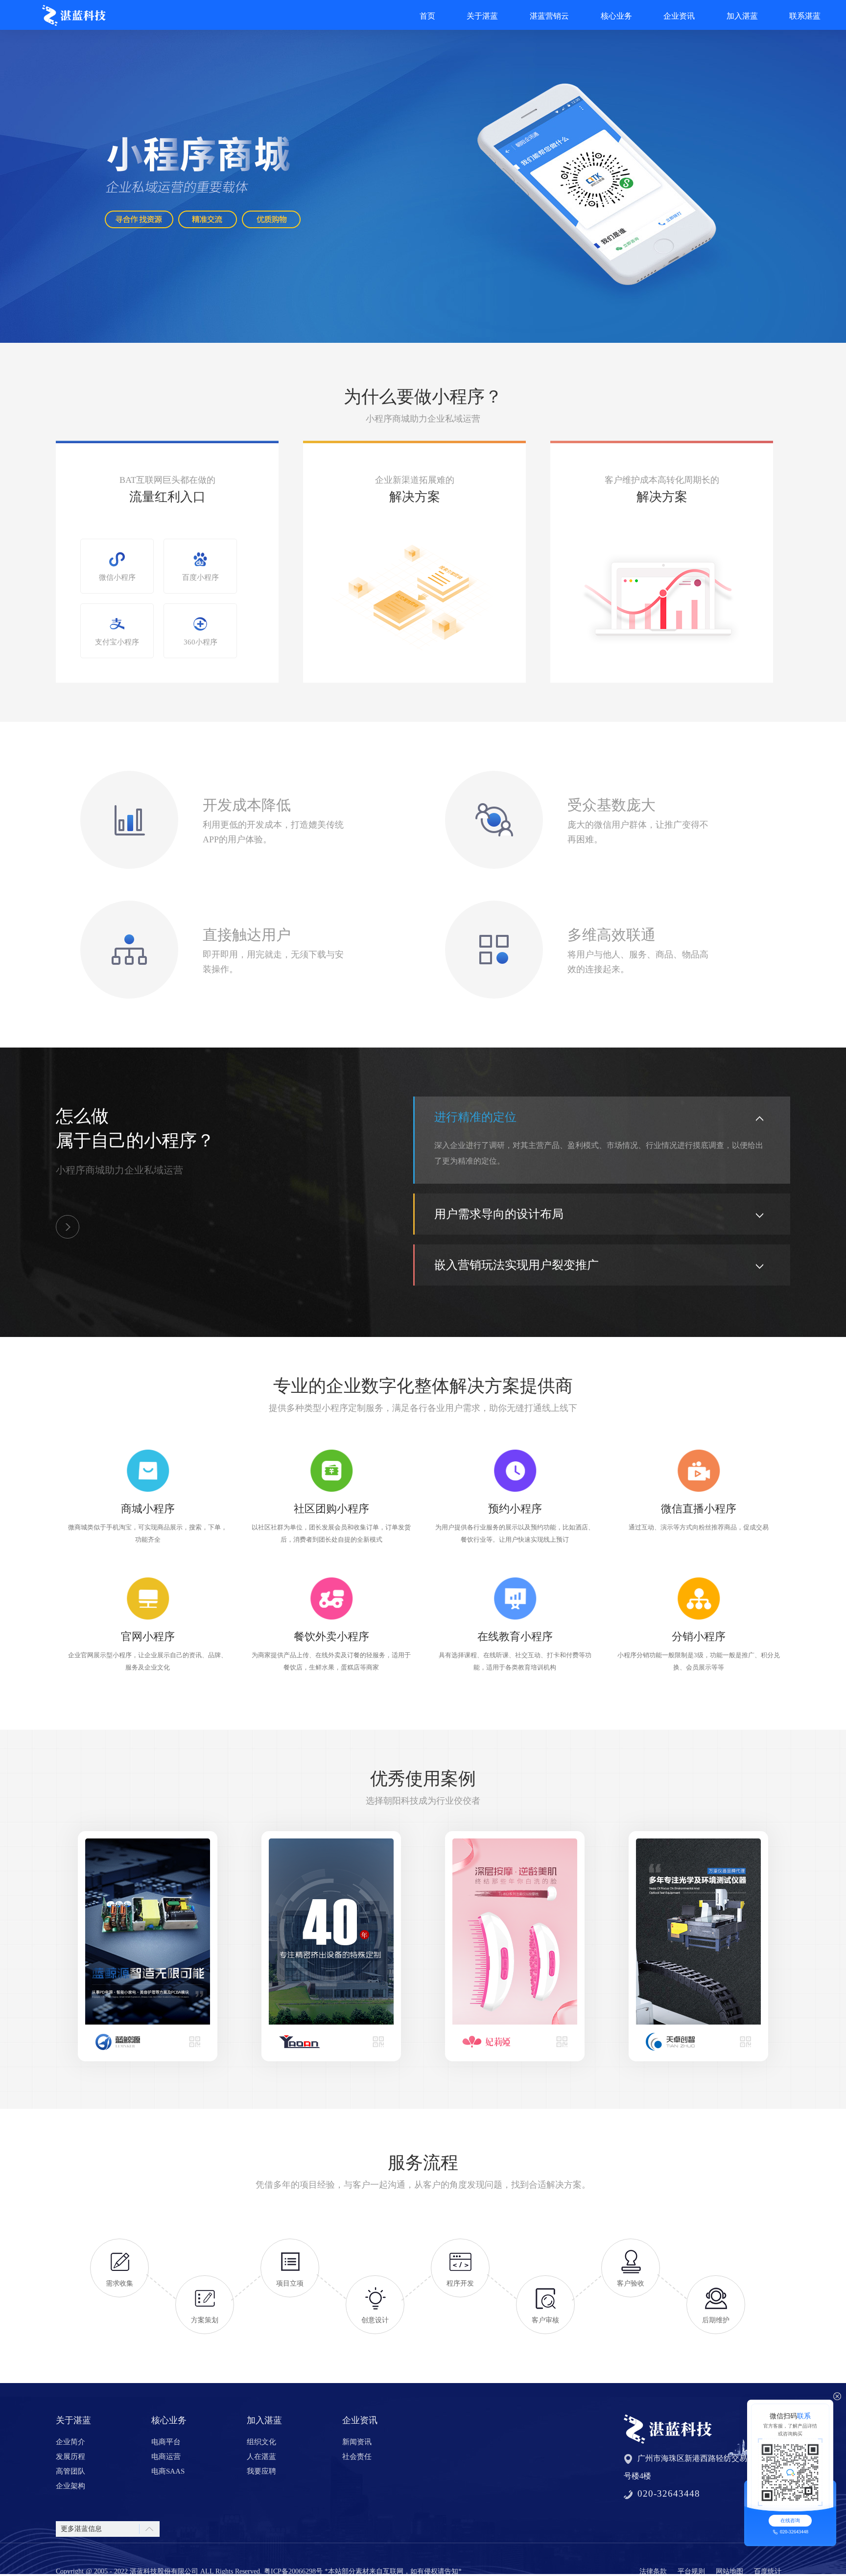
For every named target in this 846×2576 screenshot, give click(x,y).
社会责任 (357, 2457)
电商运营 (166, 2457)
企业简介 (70, 2442)
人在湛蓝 (261, 2457)
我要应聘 (261, 2471)
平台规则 (691, 2571)
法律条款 (653, 2571)
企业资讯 (679, 16)
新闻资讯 (357, 2442)
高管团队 (70, 2471)
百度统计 (768, 2571)
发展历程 (70, 2457)
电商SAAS (168, 2471)
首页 (427, 16)
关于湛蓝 (482, 16)
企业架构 (70, 2486)
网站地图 (729, 2571)
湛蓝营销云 (549, 16)
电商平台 (166, 2442)
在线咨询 (790, 2520)
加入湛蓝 (742, 16)
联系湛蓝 (805, 16)
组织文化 (261, 2442)
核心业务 (616, 16)
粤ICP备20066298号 (293, 2571)
